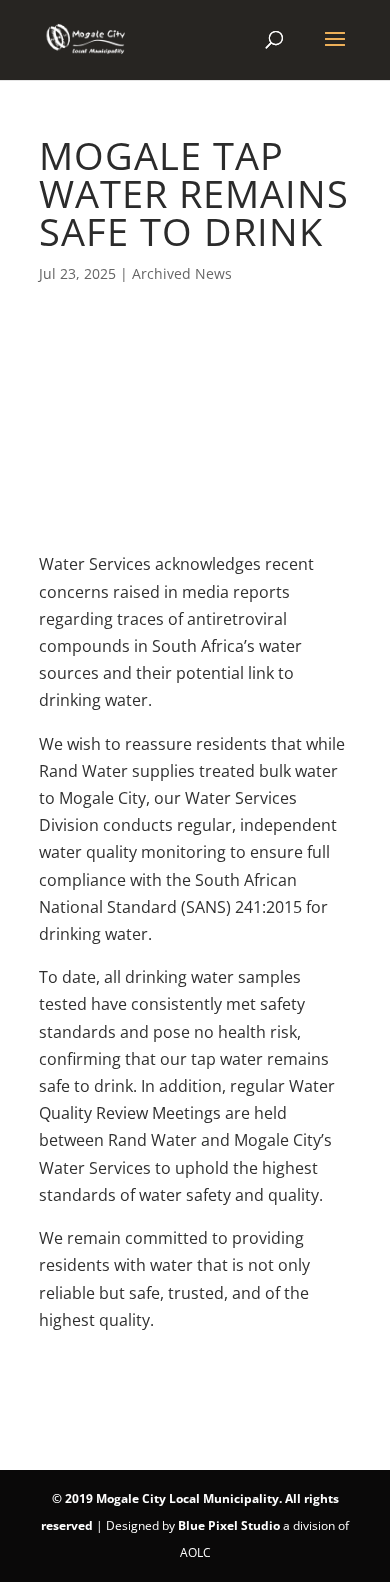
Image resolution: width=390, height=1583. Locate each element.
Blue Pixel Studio (229, 1525)
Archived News (182, 273)
